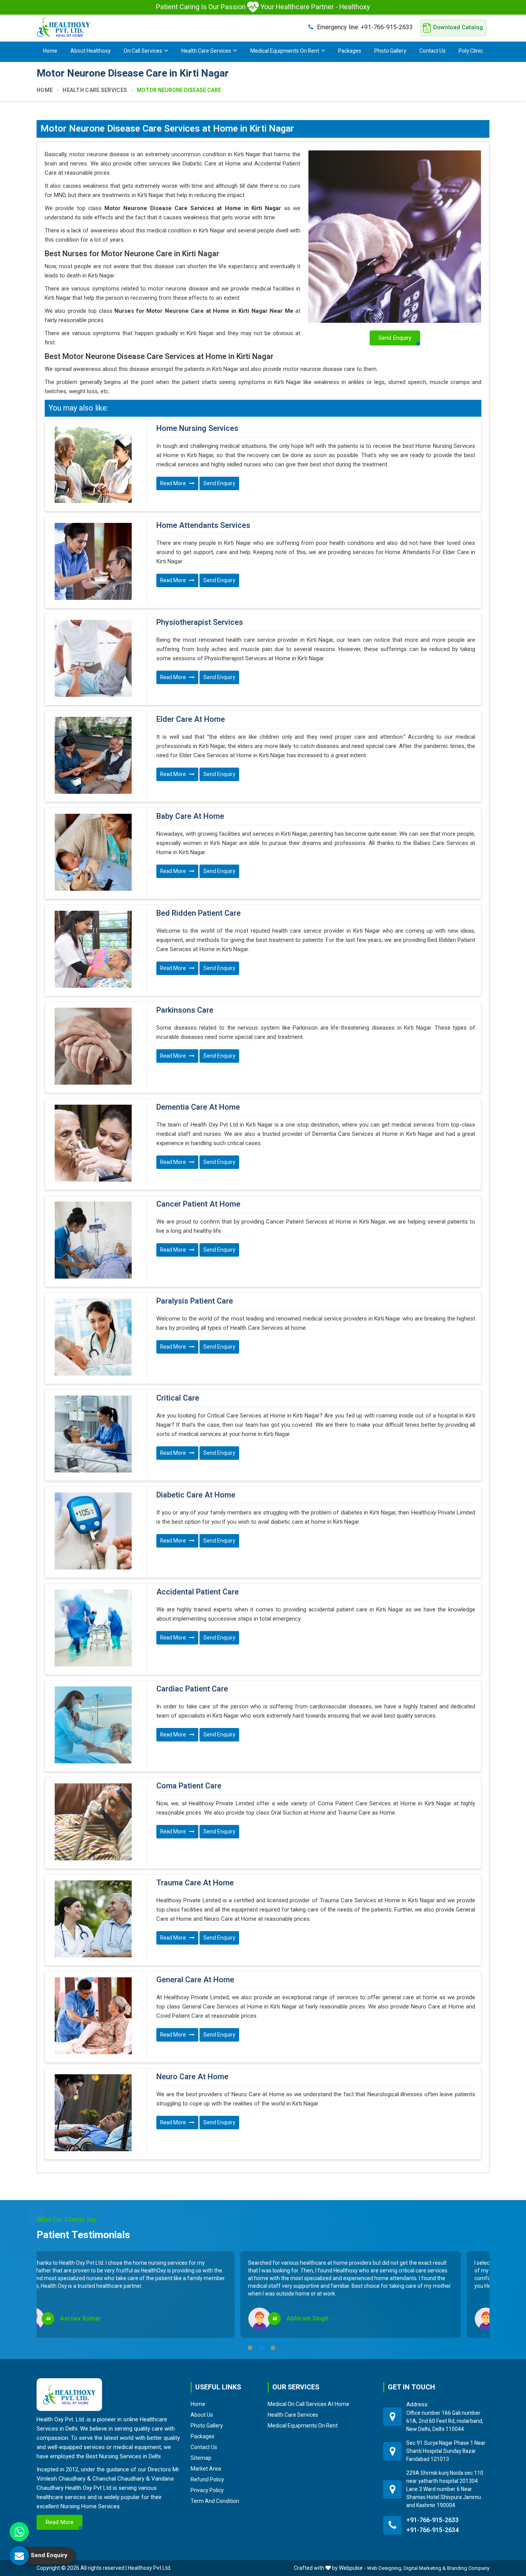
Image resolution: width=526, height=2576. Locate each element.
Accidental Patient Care (198, 1592)
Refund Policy (207, 2479)
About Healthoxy (90, 51)
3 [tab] (273, 2348)
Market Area (206, 2469)
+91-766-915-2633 (365, 27)
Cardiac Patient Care (192, 1689)
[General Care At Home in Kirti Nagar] (93, 2016)
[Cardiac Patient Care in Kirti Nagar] (93, 1725)
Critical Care (178, 1398)
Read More (174, 483)
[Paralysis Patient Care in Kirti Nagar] (93, 1337)
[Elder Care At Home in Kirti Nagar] (93, 755)
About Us (202, 2415)
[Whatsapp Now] (19, 2532)
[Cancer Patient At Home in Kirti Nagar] (93, 1240)
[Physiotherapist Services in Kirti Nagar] (93, 658)
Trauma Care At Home (195, 1883)
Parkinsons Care (185, 1010)
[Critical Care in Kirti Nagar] (93, 1434)
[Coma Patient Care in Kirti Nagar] (93, 1822)
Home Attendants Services (203, 526)
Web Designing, (385, 2568)
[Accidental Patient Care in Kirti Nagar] (93, 1628)
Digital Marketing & (425, 2568)
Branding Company (468, 2568)
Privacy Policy (207, 2490)
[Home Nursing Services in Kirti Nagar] (93, 464)
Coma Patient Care (189, 1786)
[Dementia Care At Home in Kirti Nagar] (93, 1143)
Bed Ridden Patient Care (199, 913)
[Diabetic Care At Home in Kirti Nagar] (93, 1531)
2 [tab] (261, 2348)
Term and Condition (215, 2501)
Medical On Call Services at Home (308, 2404)
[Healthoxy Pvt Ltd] (64, 27)
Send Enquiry (219, 483)
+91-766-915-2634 (432, 2530)
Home (50, 51)
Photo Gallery (390, 51)
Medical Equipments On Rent (285, 51)
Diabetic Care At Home (196, 1495)
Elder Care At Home (191, 720)
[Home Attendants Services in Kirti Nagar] (93, 561)
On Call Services (143, 51)
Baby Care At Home (190, 816)
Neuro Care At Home (192, 2077)
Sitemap (201, 2458)
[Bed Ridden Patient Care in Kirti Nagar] (93, 949)
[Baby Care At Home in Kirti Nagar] (93, 852)
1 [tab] (250, 2348)
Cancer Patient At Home (198, 1204)
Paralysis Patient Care (195, 1301)
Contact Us (432, 51)
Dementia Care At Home (198, 1107)
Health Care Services (206, 51)
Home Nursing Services (197, 429)
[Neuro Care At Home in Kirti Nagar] (93, 2113)
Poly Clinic (471, 51)
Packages (350, 51)
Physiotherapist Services (200, 623)
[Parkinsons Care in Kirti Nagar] (93, 1046)
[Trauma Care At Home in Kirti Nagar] (93, 1919)
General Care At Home (195, 1980)
